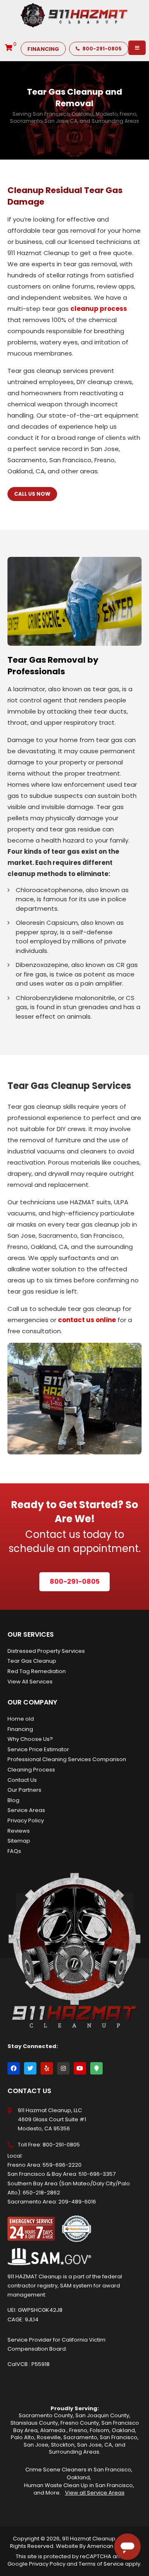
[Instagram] (63, 2068)
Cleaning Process (31, 1770)
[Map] (96, 2068)
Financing (20, 1729)
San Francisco (119, 2437)
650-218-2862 (41, 2193)
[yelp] (47, 2068)
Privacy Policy (26, 1820)
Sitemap (19, 1841)
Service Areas (26, 1810)
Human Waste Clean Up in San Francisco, (79, 2485)
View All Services (30, 1682)
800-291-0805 (102, 49)
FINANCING (43, 49)
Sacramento (80, 2437)
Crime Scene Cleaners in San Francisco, (79, 2470)
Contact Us (22, 1780)
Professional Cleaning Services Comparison (67, 1759)
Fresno (78, 2430)
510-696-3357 (97, 2174)
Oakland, (79, 2477)
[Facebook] (14, 2068)
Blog (13, 1800)
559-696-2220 (62, 2165)
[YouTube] (80, 2068)
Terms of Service (101, 2564)
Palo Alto (23, 2437)
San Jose (36, 2445)
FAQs (14, 1851)
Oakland (123, 2430)
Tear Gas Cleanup (32, 1661)
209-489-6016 (77, 2202)
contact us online (87, 1320)
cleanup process (99, 309)
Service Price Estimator (38, 1749)
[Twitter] (30, 2068)
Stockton (63, 2445)
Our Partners (24, 1790)
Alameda (53, 2430)
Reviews (19, 1831)
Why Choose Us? (30, 1739)
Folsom (100, 2430)
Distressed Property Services (46, 1651)
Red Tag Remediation (37, 1671)
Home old (21, 1719)
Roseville (49, 2437)
